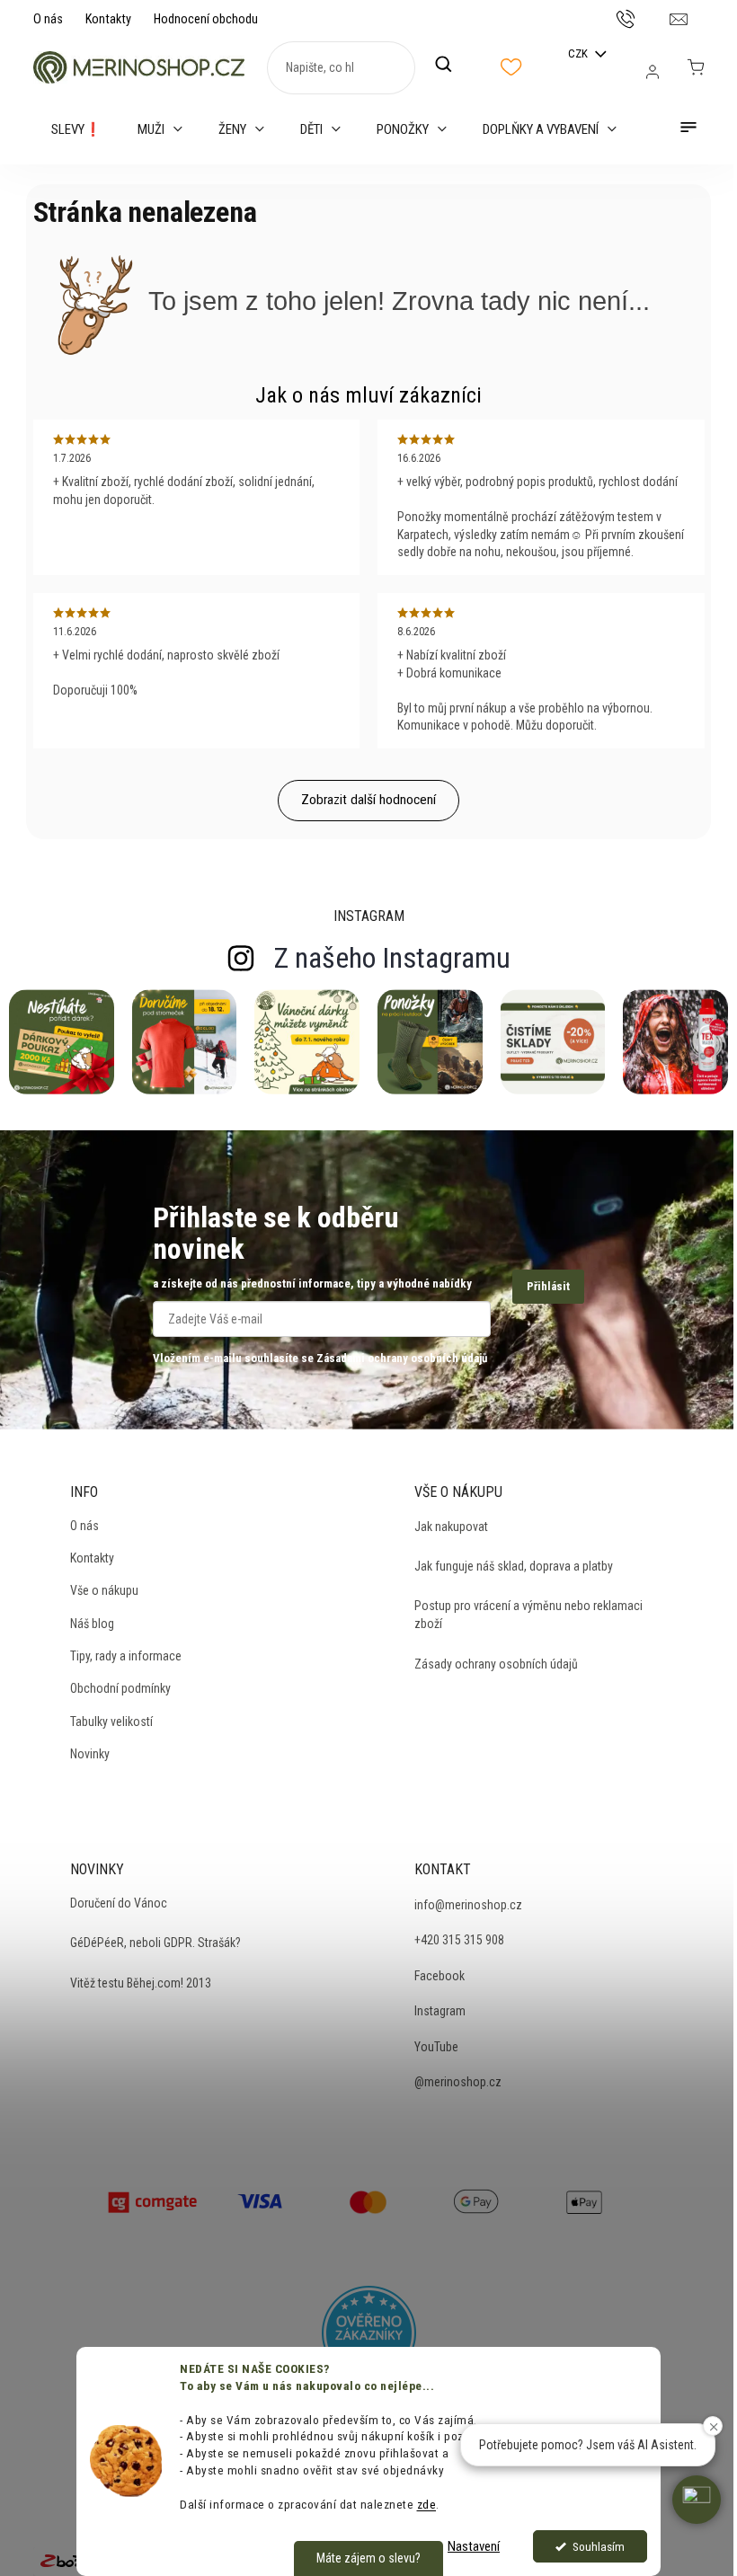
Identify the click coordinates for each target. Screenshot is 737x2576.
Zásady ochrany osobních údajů (496, 1664)
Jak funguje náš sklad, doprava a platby (514, 1566)
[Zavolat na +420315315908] (643, 18)
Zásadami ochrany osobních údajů (402, 1358)
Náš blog (92, 1624)
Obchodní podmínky (120, 1688)
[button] (697, 2500)
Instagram (440, 2011)
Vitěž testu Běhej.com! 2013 (141, 1983)
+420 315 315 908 (459, 1940)
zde (427, 2504)
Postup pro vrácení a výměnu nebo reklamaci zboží (528, 1615)
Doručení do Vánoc (119, 1903)
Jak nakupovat (451, 1527)
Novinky (90, 1754)
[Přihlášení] (653, 72)
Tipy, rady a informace (126, 1656)
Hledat (453, 65)
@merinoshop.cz (458, 2082)
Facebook (440, 1976)
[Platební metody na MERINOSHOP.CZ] (153, 2200)
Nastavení (474, 2546)
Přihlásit (548, 1286)
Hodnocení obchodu (206, 19)
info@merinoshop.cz (468, 1905)
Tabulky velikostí (111, 1722)
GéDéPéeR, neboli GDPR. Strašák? (155, 1943)
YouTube (436, 2047)
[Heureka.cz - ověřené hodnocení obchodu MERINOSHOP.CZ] (369, 2333)
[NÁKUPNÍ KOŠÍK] (696, 67)
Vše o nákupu (104, 1590)
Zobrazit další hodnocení (368, 800)
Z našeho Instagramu (392, 958)
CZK (579, 53)
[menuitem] (76, 129)
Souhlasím (599, 2546)
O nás (48, 19)
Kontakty (108, 19)
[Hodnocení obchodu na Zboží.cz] (73, 2560)
